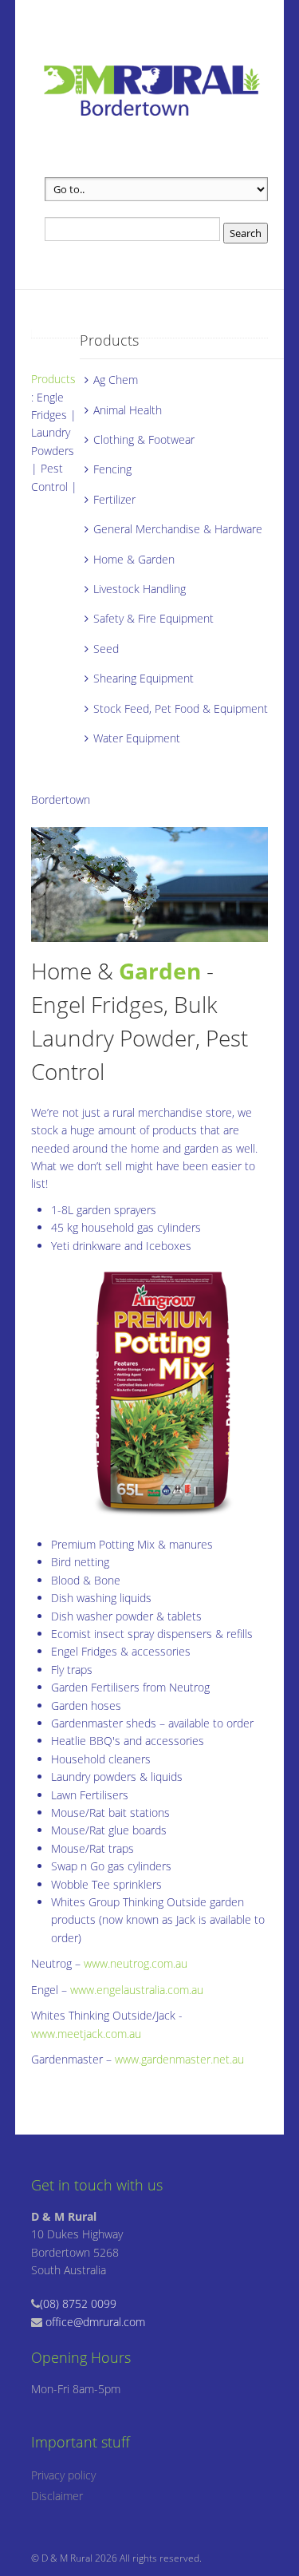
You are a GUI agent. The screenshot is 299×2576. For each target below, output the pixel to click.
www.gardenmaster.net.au (179, 2059)
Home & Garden (134, 559)
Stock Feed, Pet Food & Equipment (181, 708)
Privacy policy (63, 2475)
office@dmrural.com (95, 2322)
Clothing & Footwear (144, 439)
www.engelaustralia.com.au (137, 1990)
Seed (106, 649)
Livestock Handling (140, 589)
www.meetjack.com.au (86, 2034)
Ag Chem (116, 380)
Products (53, 379)
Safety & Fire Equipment (153, 618)
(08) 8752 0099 (78, 2303)
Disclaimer (57, 2496)
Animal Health (128, 410)
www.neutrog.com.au (136, 1963)
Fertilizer (114, 499)
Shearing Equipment (144, 678)
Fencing (112, 469)
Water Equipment (137, 738)
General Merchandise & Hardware (178, 529)
